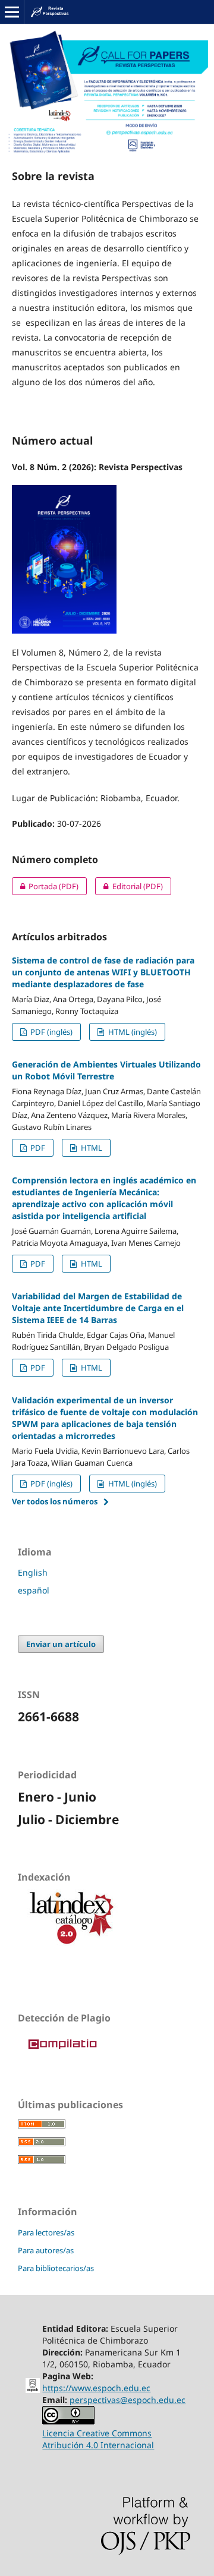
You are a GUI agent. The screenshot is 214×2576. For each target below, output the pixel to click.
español (34, 1590)
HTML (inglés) (132, 1032)
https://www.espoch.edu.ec (96, 2388)
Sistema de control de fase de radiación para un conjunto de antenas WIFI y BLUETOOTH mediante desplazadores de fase (103, 972)
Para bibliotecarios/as (56, 2268)
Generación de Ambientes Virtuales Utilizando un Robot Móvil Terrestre (106, 1070)
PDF (37, 1148)
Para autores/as (46, 2250)
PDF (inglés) (51, 1032)
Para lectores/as (46, 2232)
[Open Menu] (12, 12)
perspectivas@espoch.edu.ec (128, 2400)
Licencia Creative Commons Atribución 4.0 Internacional (98, 2439)
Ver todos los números (55, 1501)
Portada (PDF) (45, 886)
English (33, 1572)
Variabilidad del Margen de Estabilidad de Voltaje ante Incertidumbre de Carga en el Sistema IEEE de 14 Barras (98, 1308)
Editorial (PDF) (129, 886)
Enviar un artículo (61, 1644)
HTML (91, 1148)
